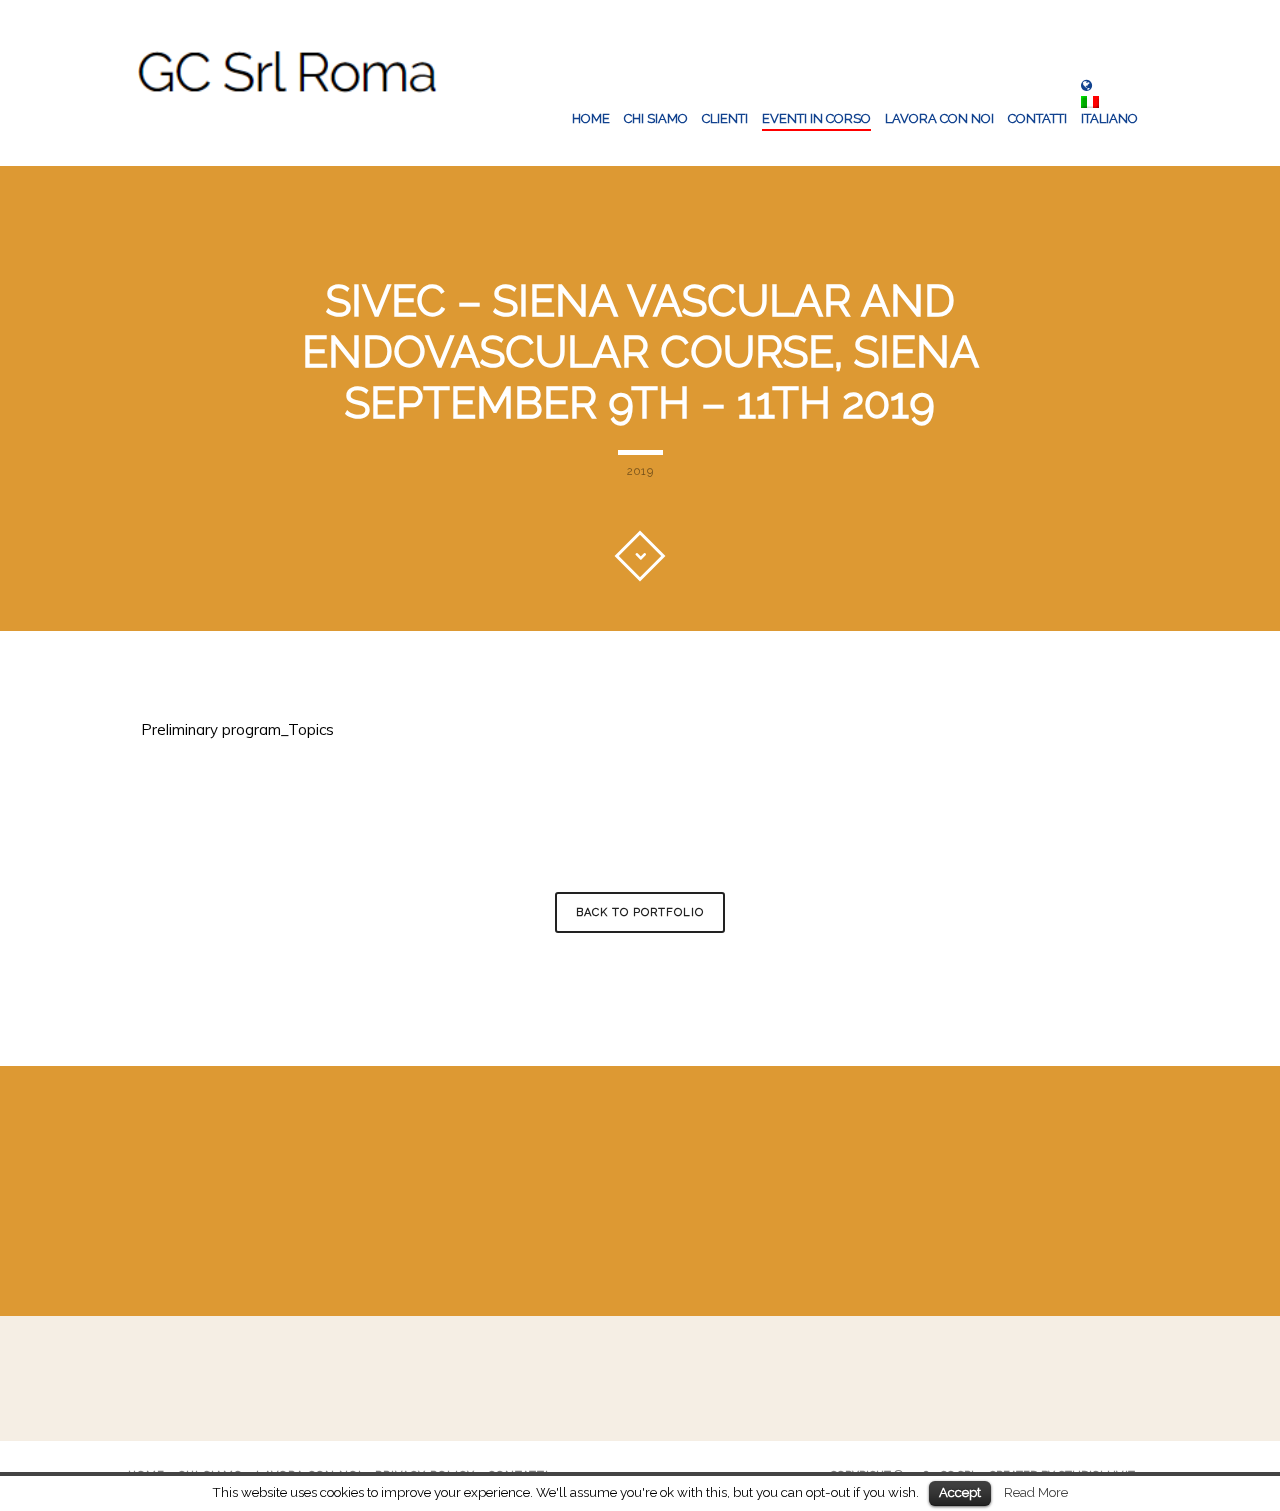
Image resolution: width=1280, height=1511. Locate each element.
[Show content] (640, 556)
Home (591, 118)
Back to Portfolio (640, 912)
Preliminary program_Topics (237, 729)
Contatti (1037, 118)
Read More (1036, 1492)
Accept (960, 1492)
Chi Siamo (656, 118)
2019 (640, 471)
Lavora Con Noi (939, 118)
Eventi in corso (816, 118)
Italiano (1109, 118)
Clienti (725, 118)
